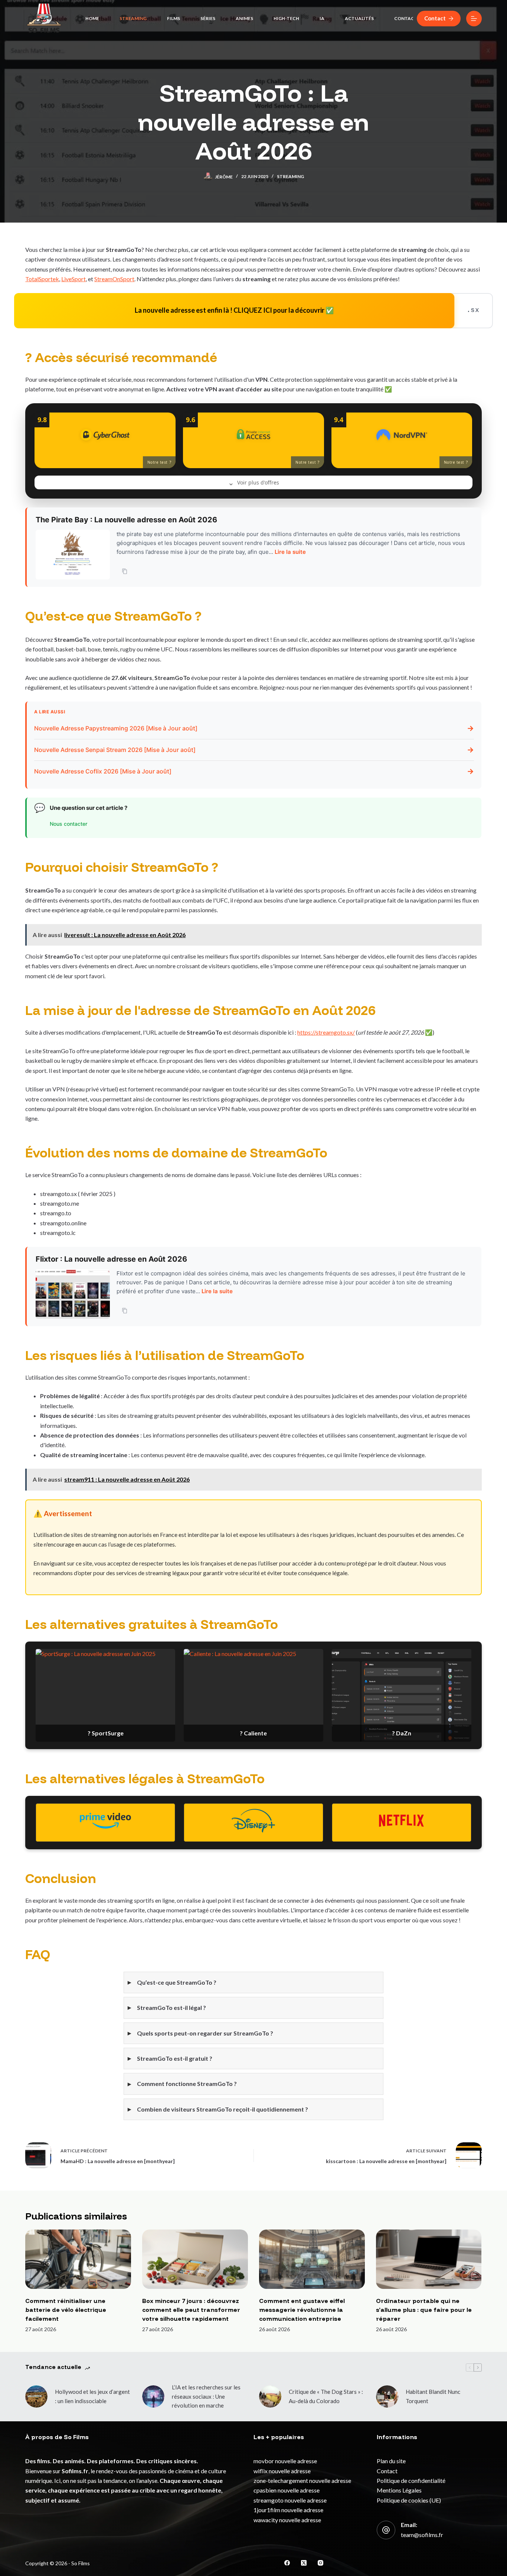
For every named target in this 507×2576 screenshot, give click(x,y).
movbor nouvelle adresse (285, 2461)
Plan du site (391, 2461)
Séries (208, 18)
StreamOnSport (114, 279)
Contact (406, 18)
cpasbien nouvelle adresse (287, 2490)
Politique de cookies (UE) (409, 2500)
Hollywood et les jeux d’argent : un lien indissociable (92, 2396)
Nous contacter (68, 824)
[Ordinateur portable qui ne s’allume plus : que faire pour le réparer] (429, 2259)
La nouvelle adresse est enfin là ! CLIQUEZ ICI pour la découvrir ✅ (231, 310)
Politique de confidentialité (411, 2480)
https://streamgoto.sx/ (326, 1032)
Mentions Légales (399, 2490)
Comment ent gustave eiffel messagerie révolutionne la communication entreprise (302, 2310)
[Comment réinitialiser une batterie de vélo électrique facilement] (78, 2259)
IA (322, 18)
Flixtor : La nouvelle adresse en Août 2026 (111, 1259)
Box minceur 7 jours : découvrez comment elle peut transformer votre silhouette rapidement (191, 2310)
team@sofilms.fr (422, 2535)
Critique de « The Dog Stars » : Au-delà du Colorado (326, 2396)
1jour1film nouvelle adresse (288, 2510)
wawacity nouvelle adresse (287, 2520)
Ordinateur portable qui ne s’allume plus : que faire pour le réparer (424, 2310)
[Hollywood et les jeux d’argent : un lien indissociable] (36, 2396)
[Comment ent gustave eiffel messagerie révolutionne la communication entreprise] (312, 2259)
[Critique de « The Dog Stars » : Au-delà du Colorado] (270, 2396)
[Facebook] (287, 2563)
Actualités (359, 18)
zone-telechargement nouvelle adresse (302, 2480)
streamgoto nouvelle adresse (290, 2500)
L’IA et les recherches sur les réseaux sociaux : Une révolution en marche (206, 2396)
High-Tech (286, 18)
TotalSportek (42, 279)
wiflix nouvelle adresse (282, 2471)
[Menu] (474, 19)
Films (174, 18)
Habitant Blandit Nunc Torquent (433, 2396)
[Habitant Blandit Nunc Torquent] (387, 2396)
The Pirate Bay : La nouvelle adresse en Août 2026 (126, 520)
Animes (244, 18)
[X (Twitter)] (304, 2563)
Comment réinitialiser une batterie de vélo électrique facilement (66, 2310)
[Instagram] (320, 2563)
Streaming (133, 18)
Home (92, 18)
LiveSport (73, 279)
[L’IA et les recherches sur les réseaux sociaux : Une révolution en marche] (153, 2396)
